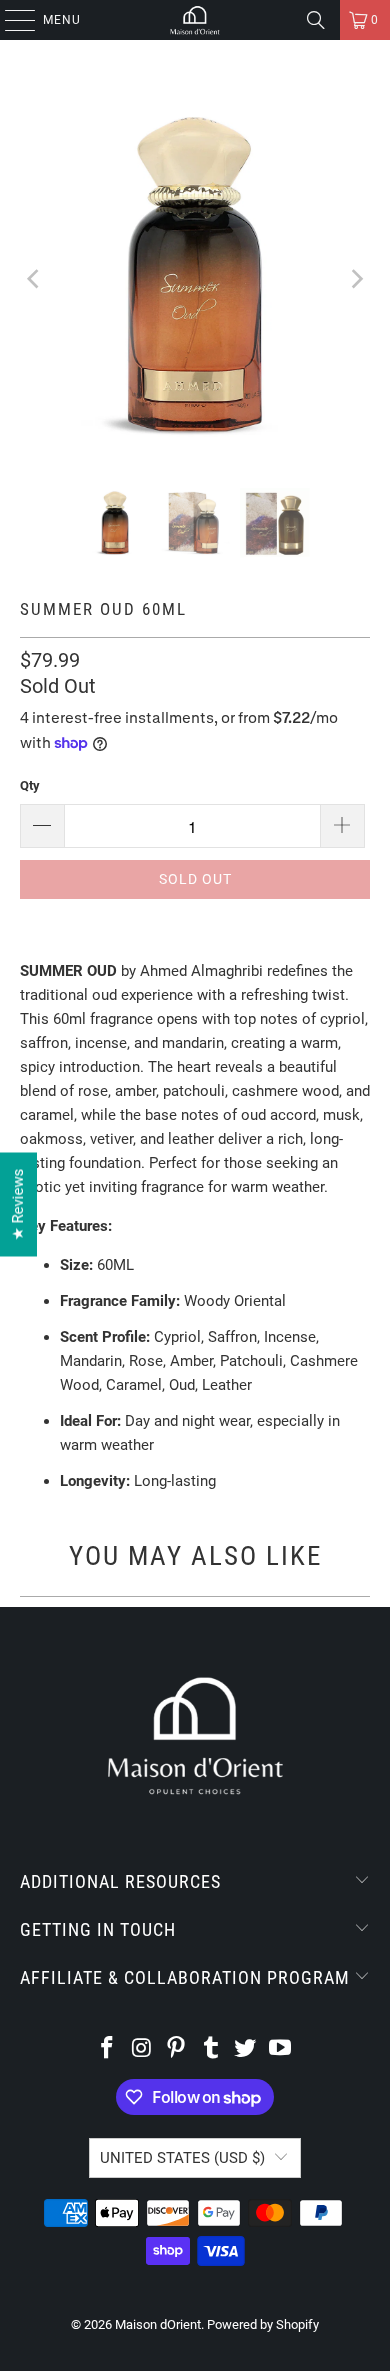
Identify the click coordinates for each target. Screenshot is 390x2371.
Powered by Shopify (263, 2324)
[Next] (355, 279)
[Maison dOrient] (195, 20)
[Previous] (35, 279)
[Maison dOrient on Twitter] (246, 2049)
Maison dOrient (158, 2324)
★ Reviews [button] (18, 1204)
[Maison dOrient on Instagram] (142, 2049)
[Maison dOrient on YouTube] (281, 2049)
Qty (30, 785)
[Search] (316, 20)
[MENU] (10, 20)
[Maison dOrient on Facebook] (107, 2049)
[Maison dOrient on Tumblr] (212, 2049)
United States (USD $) (182, 2158)
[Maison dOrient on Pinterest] (177, 2049)
